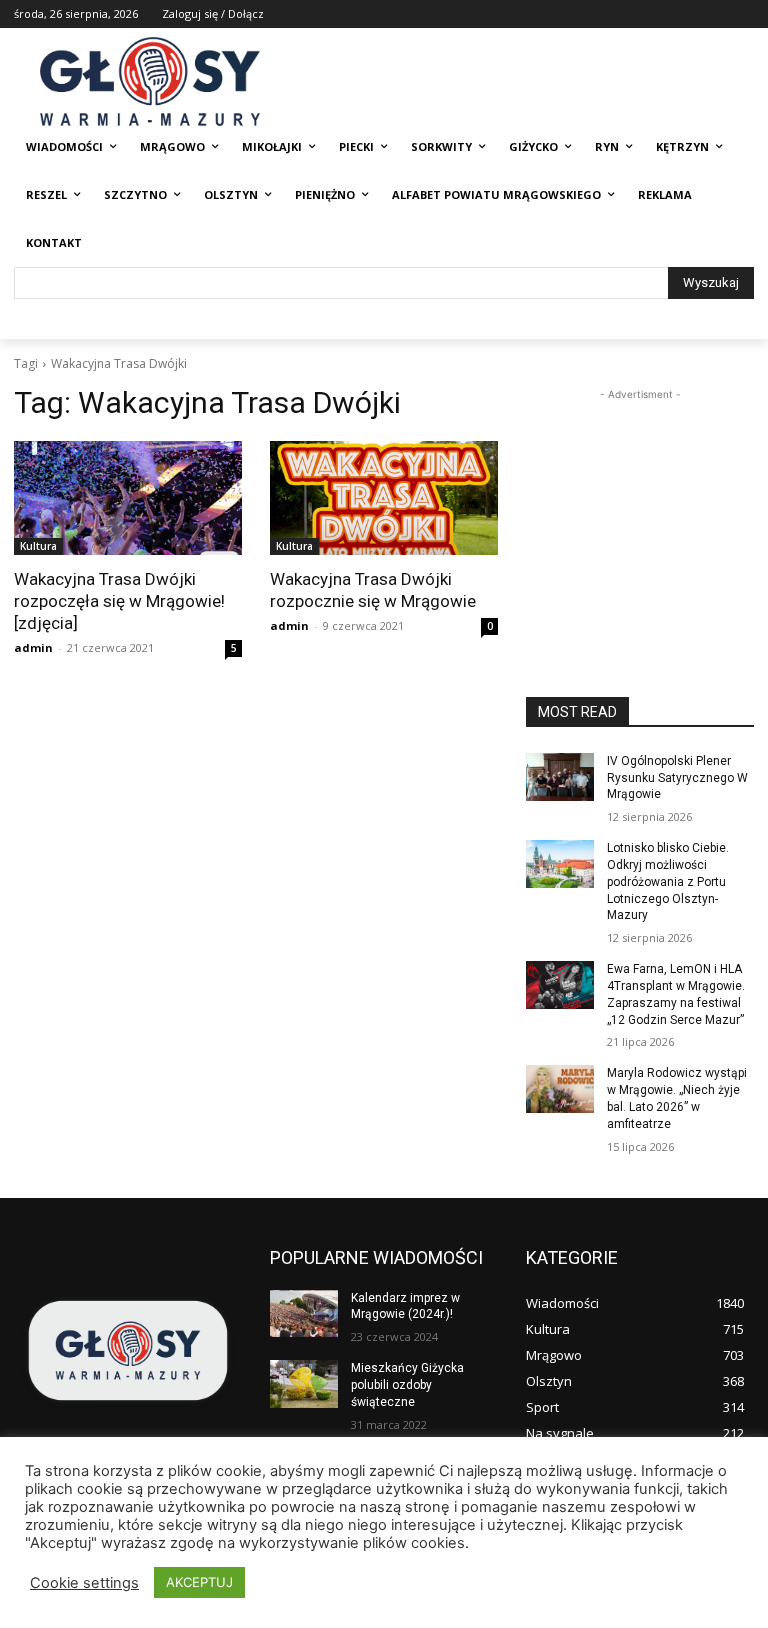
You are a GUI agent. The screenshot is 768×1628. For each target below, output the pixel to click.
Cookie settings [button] (84, 1583)
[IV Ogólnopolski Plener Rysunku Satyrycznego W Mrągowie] (560, 777)
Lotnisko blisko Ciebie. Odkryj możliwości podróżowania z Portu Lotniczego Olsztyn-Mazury (668, 881)
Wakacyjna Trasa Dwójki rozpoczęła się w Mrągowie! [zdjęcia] (119, 601)
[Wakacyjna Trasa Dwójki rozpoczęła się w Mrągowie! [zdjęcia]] (128, 498)
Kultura (38, 546)
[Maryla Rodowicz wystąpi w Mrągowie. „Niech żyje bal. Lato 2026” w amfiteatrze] (560, 1089)
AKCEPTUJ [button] (199, 1582)
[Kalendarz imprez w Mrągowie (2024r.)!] (304, 1314)
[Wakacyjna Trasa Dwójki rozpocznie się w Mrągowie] (384, 498)
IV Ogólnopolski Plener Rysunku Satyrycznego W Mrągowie (677, 778)
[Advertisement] (640, 505)
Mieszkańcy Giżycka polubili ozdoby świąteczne (407, 1385)
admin (33, 647)
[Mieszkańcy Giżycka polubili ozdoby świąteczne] (304, 1384)
